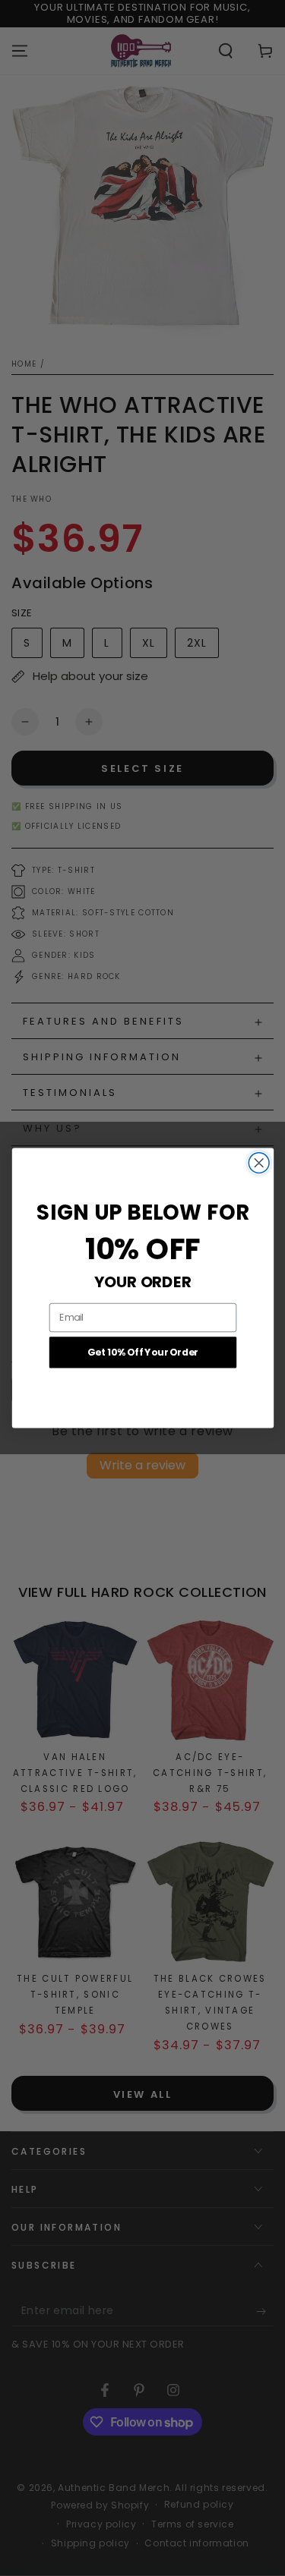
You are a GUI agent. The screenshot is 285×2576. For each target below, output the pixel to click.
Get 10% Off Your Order (142, 1353)
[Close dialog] (259, 1163)
